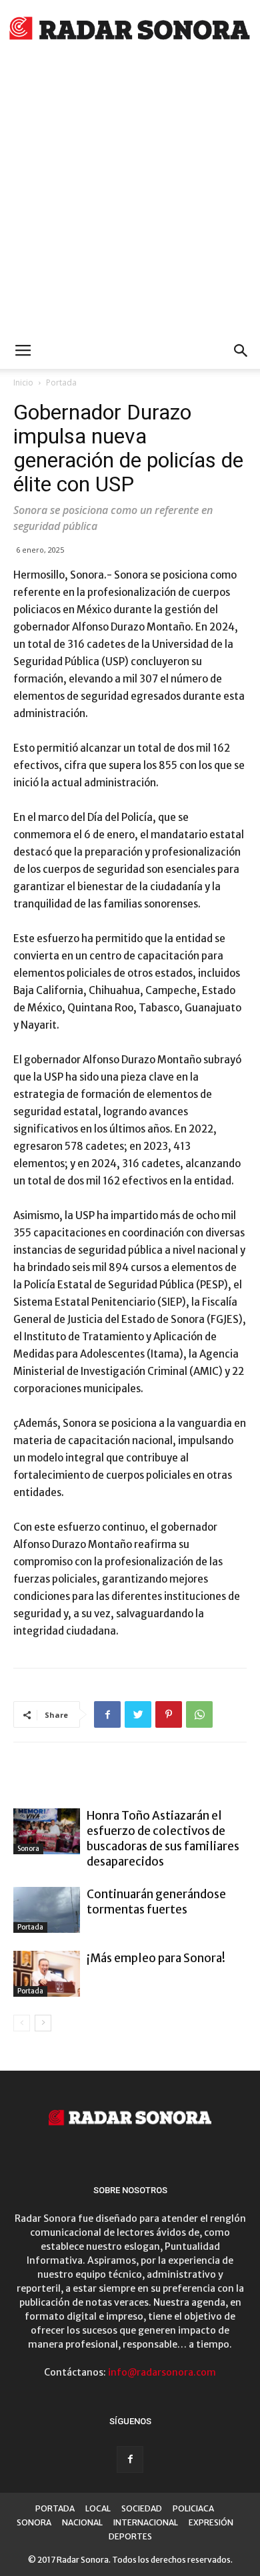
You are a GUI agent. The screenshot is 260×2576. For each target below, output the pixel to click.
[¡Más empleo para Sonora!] (47, 1974)
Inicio (23, 383)
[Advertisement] (130, 196)
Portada (61, 383)
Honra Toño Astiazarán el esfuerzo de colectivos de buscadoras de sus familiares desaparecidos (163, 1839)
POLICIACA (193, 2508)
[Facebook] (130, 2459)
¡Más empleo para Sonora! (156, 1958)
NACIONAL (82, 2522)
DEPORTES (130, 2536)
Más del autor (175, 1781)
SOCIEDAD (142, 2508)
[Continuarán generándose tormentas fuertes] (47, 1910)
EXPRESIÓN (211, 2522)
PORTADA (55, 2508)
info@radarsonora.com (162, 2372)
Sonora (28, 1849)
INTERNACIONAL (146, 2522)
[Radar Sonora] (130, 31)
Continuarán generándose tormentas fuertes (156, 1902)
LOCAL (98, 2508)
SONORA (34, 2522)
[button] (241, 351)
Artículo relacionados (74, 1781)
